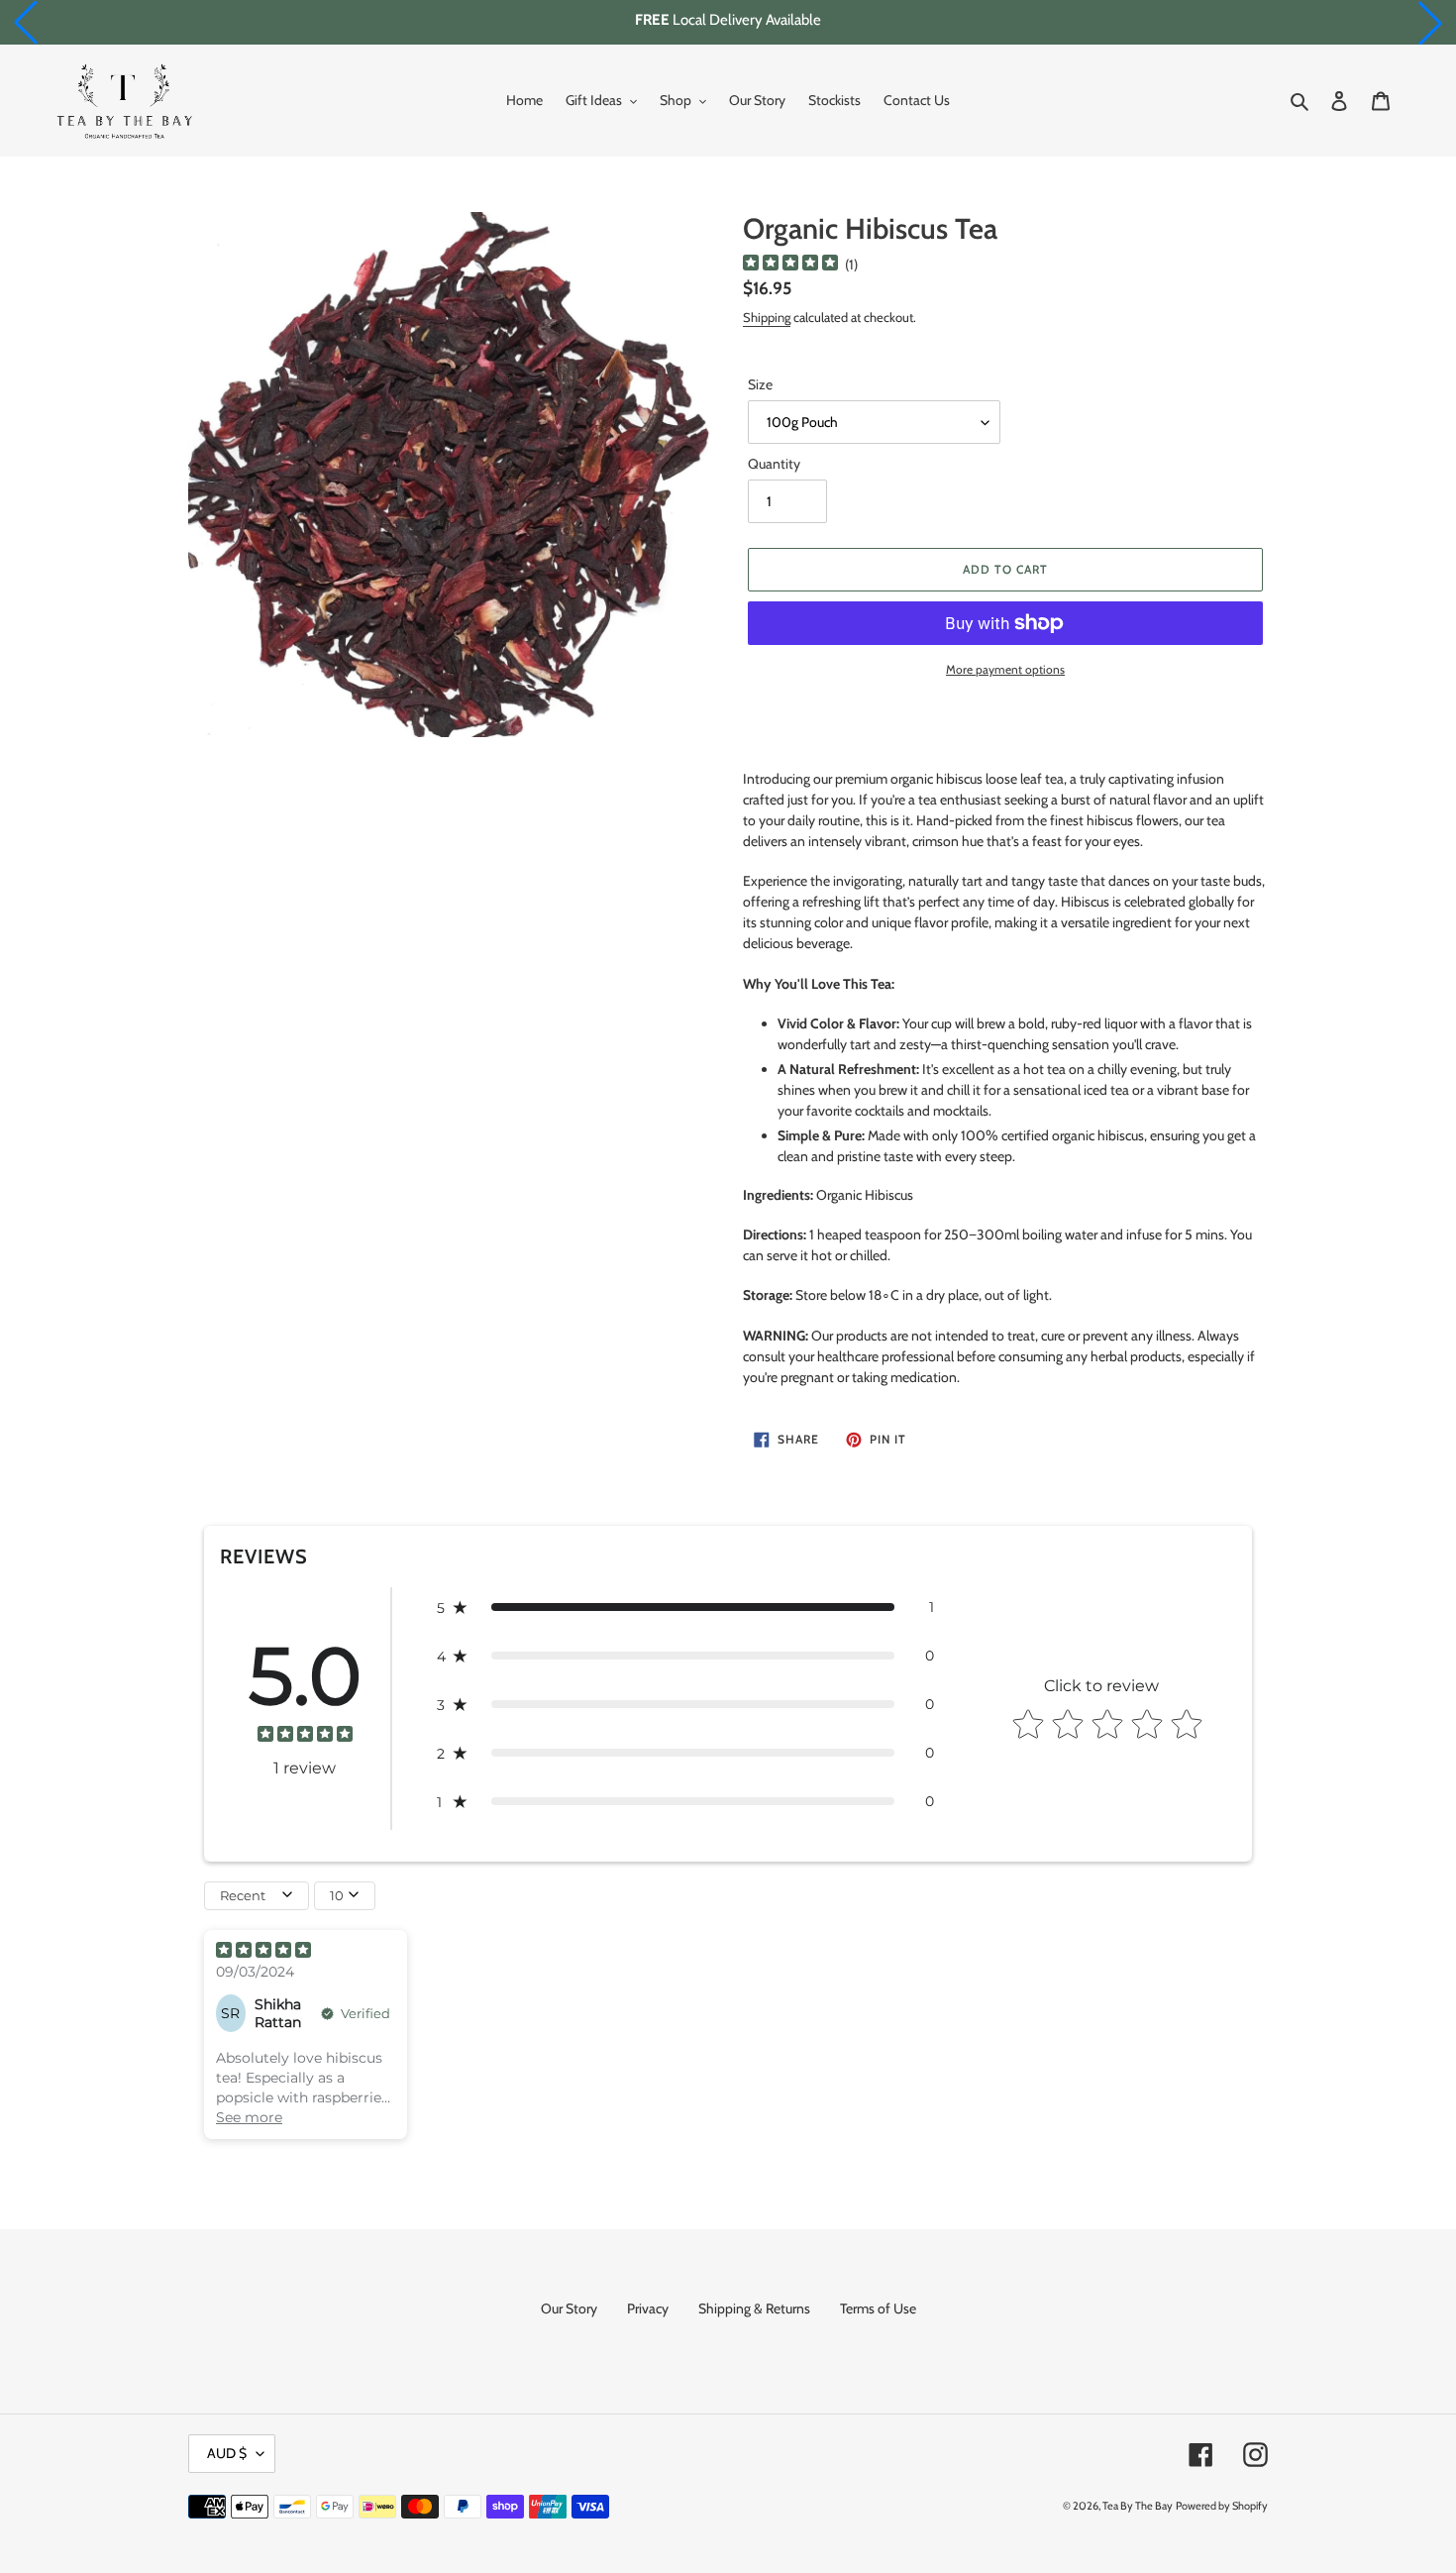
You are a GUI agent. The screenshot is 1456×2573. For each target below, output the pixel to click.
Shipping (767, 317)
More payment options (1005, 669)
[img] (790, 265)
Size (760, 384)
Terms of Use (878, 2308)
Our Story (569, 2308)
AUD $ (227, 2453)
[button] (26, 23)
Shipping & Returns (754, 2308)
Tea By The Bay (1138, 2506)
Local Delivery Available (728, 20)
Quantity (774, 464)
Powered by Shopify (1222, 2506)
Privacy (648, 2308)
